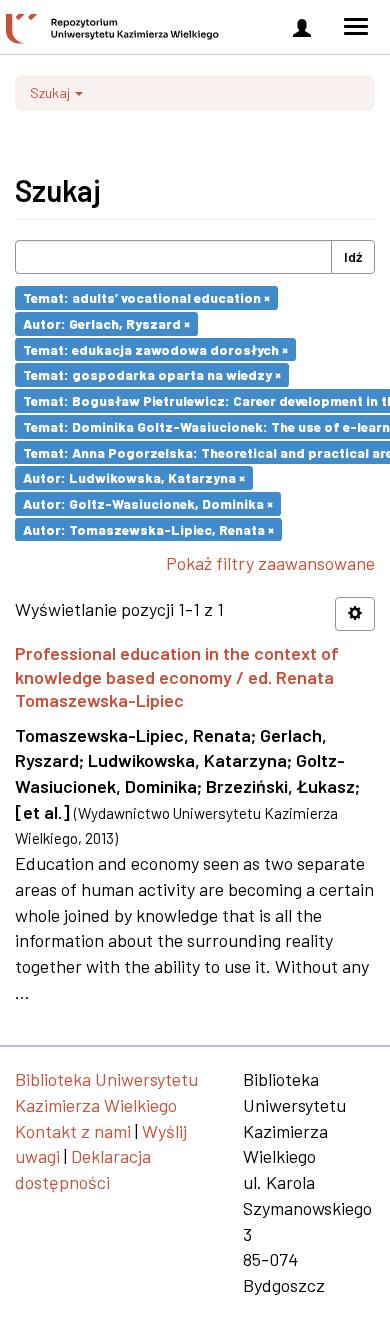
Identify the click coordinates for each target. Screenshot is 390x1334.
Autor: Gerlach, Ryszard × (106, 323)
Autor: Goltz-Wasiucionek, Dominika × (148, 503)
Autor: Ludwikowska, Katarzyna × (134, 477)
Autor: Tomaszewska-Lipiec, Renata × (148, 528)
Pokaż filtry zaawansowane (270, 563)
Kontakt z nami (73, 1131)
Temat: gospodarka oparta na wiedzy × (152, 374)
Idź (353, 256)
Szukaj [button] (51, 92)
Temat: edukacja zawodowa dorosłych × (155, 348)
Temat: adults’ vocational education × (146, 297)
